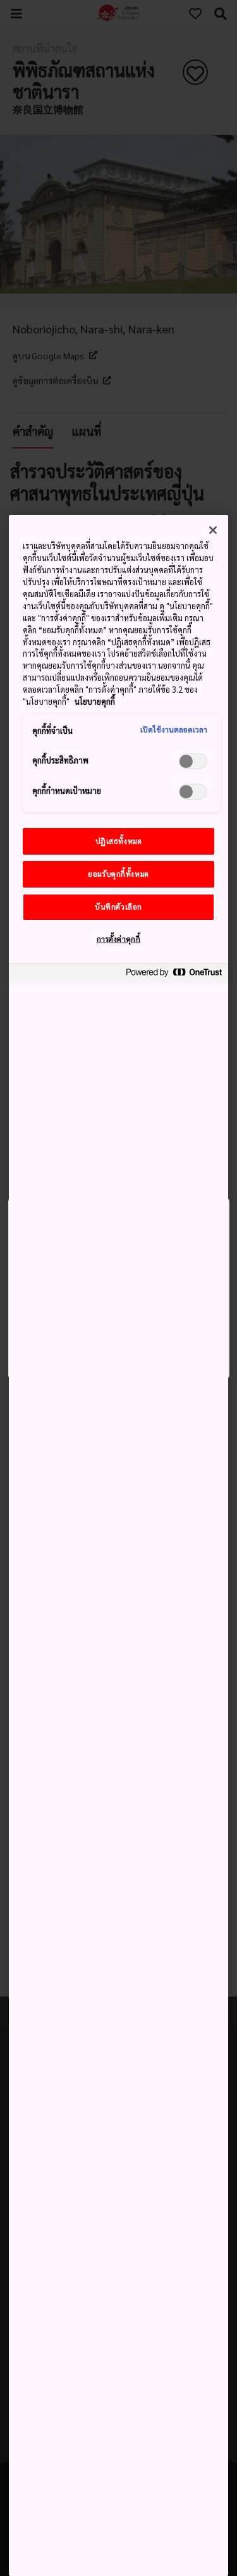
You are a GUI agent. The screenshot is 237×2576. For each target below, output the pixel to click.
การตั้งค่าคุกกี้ (119, 939)
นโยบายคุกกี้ (95, 702)
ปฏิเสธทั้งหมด (119, 841)
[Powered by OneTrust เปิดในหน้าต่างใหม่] (174, 975)
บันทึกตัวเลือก (118, 907)
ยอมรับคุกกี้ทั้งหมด (118, 874)
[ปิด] (213, 530)
